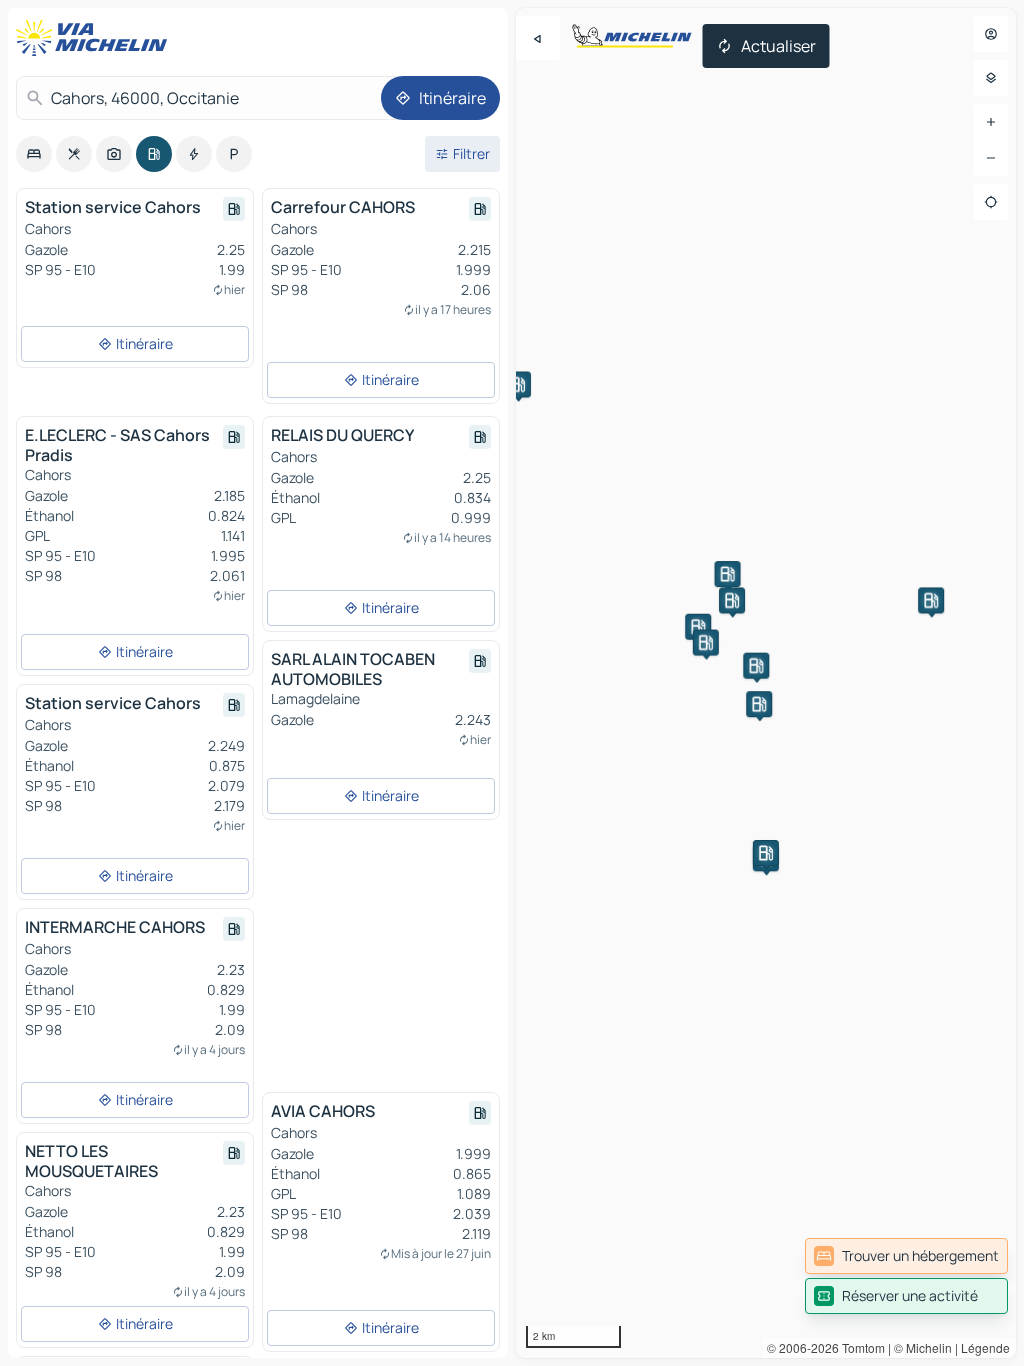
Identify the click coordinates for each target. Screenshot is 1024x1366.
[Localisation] (991, 202)
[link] (906, 1256)
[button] (728, 574)
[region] (766, 683)
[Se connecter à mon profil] (991, 34)
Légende (985, 1347)
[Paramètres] (991, 78)
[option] (34, 154)
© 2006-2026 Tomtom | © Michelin (859, 1347)
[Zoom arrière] (991, 158)
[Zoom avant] (991, 122)
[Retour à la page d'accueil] (96, 38)
